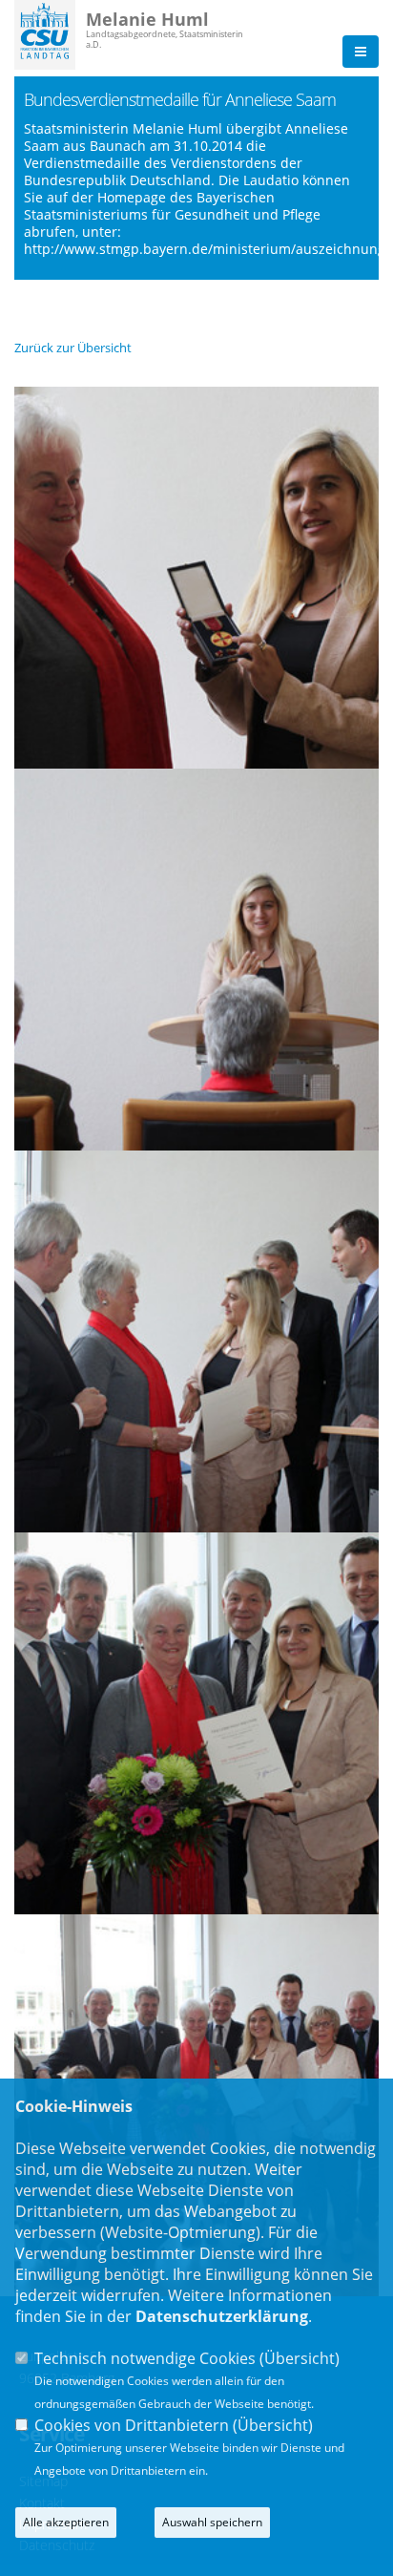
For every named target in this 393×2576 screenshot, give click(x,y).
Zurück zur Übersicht (73, 348)
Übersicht (300, 2358)
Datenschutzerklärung (222, 2316)
